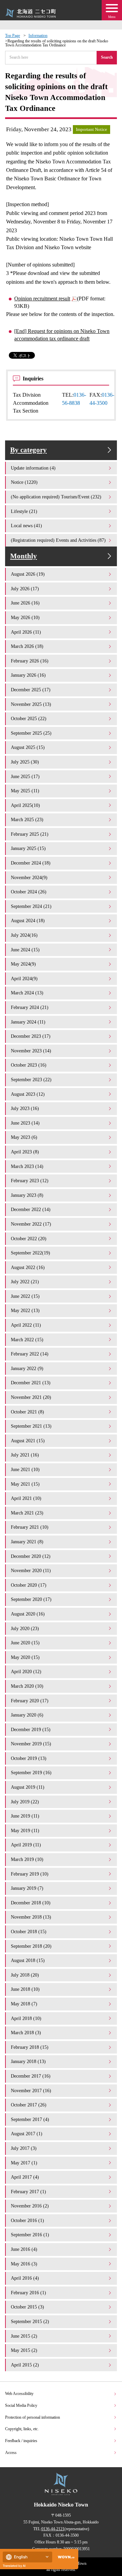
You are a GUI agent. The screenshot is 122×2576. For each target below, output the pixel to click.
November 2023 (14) (31, 1051)
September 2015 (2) (30, 2321)
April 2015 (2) (25, 2365)
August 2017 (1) (27, 2134)
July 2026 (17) (25, 589)
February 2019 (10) (30, 1874)
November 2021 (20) (31, 1397)
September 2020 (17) (31, 1599)
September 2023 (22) (31, 1079)
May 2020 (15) (25, 1657)
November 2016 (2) (30, 2206)
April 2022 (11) (26, 1325)
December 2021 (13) (31, 1383)
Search (107, 57)
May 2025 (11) (25, 791)
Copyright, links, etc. (22, 2429)
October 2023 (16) (29, 1065)
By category (28, 450)
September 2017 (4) (30, 2119)
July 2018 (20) (25, 1975)
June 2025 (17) (25, 776)
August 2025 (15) (28, 747)
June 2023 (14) (25, 1123)
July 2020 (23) (25, 1628)
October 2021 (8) (27, 1412)
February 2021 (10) (30, 1527)
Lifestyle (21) (24, 511)
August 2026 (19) (28, 574)
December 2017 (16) (31, 2076)
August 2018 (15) (28, 1960)
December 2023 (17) (31, 1036)
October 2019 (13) (29, 1758)
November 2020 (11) (31, 1570)
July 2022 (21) (25, 1282)
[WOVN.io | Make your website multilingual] (65, 2557)
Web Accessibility (19, 2394)
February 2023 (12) (30, 1181)
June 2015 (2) (24, 2336)
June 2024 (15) (25, 950)
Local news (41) (26, 526)
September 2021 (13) (31, 1426)
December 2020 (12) (31, 1556)
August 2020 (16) (28, 1614)
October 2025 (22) (29, 718)
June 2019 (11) (25, 1816)
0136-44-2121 (53, 2529)
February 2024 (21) (30, 1007)
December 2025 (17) (31, 690)
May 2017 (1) (24, 2163)
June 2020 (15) (25, 1643)
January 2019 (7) (27, 1888)
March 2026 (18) (27, 646)
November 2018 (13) (31, 1917)
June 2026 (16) (25, 603)
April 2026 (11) (26, 632)
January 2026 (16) (28, 675)
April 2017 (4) (25, 2177)
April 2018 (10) (26, 2018)
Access (11, 2453)
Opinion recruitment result (42, 299)
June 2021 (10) (25, 1469)
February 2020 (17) (30, 1701)
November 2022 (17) (31, 1224)
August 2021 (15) (28, 1441)
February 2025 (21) (30, 834)
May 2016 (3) (24, 2264)
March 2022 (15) (27, 1340)
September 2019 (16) (31, 1772)
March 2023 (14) (27, 1166)
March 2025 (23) (27, 819)
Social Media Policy (21, 2405)
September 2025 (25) (31, 733)
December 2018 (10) (31, 1903)
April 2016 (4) (25, 2278)
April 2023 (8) (25, 1152)
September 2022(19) (30, 1253)
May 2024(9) (23, 964)
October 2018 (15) (29, 1931)
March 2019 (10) (27, 1859)
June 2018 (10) (25, 1989)
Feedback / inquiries (21, 2441)
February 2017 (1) (28, 2192)
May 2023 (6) (24, 1137)
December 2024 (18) (31, 863)
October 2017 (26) (29, 2105)
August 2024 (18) (28, 920)
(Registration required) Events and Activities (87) (58, 540)
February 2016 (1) (28, 2293)
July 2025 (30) (25, 762)
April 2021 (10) (26, 1498)
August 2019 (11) (28, 1787)
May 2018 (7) (24, 2004)
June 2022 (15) (25, 1296)
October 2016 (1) (27, 2220)
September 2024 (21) (31, 906)
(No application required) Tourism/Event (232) (56, 497)
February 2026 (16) (30, 661)
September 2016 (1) (30, 2235)
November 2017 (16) (31, 2090)
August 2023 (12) (28, 1094)
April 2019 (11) (26, 1845)
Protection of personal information (33, 2417)
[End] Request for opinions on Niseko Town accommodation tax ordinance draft (62, 335)
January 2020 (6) (27, 1715)
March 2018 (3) (26, 2033)
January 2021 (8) (27, 1542)
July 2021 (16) (25, 1455)
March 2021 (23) (27, 1513)
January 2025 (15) (28, 848)
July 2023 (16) (25, 1108)
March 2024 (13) (27, 993)
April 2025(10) (25, 805)
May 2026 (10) (25, 617)
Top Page (13, 36)
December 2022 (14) (31, 1209)
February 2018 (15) (30, 2047)
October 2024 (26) (29, 892)
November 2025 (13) (31, 704)
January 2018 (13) (28, 2061)
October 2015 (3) (27, 2307)
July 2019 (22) (25, 1802)
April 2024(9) (24, 978)
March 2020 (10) (27, 1686)
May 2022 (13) (25, 1310)
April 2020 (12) (26, 1671)
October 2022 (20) (29, 1239)
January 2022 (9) (27, 1368)
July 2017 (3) (24, 2148)
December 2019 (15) (31, 1729)
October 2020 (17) (29, 1585)
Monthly (24, 556)
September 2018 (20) (31, 1946)
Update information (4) (33, 468)
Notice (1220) (24, 482)
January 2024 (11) (28, 1022)
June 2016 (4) (24, 2249)
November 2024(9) (29, 877)
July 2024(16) (24, 935)
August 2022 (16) (28, 1267)
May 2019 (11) (25, 1830)
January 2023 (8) (27, 1195)
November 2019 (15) (31, 1744)
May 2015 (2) (24, 2350)
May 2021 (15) (25, 1484)
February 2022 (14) (30, 1354)
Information (38, 36)
